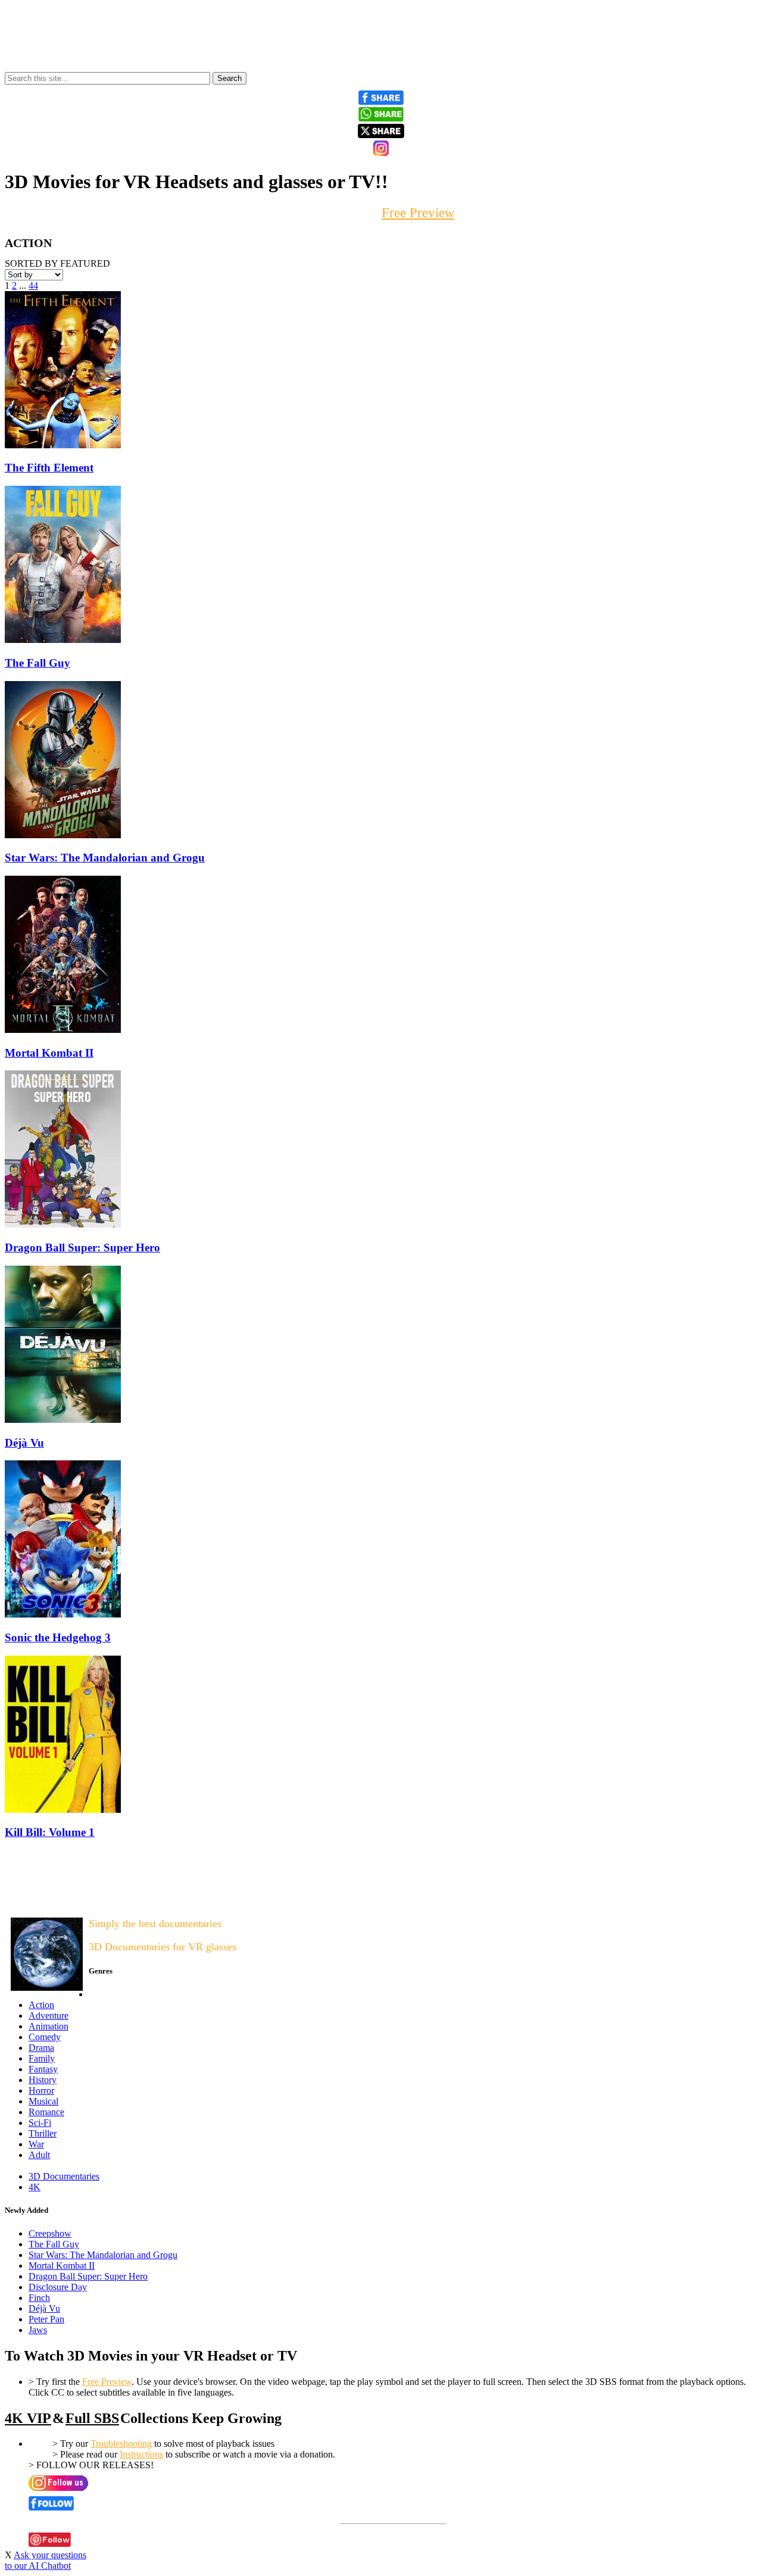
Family (42, 2058)
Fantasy (43, 2069)
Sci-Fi (40, 2123)
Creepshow (50, 2233)
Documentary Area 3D (42, 1899)
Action (41, 2005)
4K (35, 2187)
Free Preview (107, 2382)
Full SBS (92, 2418)
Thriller (43, 2133)
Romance (46, 2112)
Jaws (38, 2330)
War (36, 2144)
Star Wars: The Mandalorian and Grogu (103, 2255)
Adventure (49, 2015)
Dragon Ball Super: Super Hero (88, 2276)
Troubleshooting (121, 2444)
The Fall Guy (54, 2244)
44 (33, 285)
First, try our (381, 213)
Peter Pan (46, 2319)
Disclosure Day (58, 2287)
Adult (39, 2155)
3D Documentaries (64, 2176)
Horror (41, 2091)
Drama (41, 2048)
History (43, 2080)
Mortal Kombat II (62, 2266)
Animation (49, 2026)
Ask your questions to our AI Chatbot (46, 2560)
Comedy (45, 2037)
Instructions (141, 2454)
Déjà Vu (44, 2308)
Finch (39, 2298)
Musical (43, 2101)
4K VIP (28, 2418)
